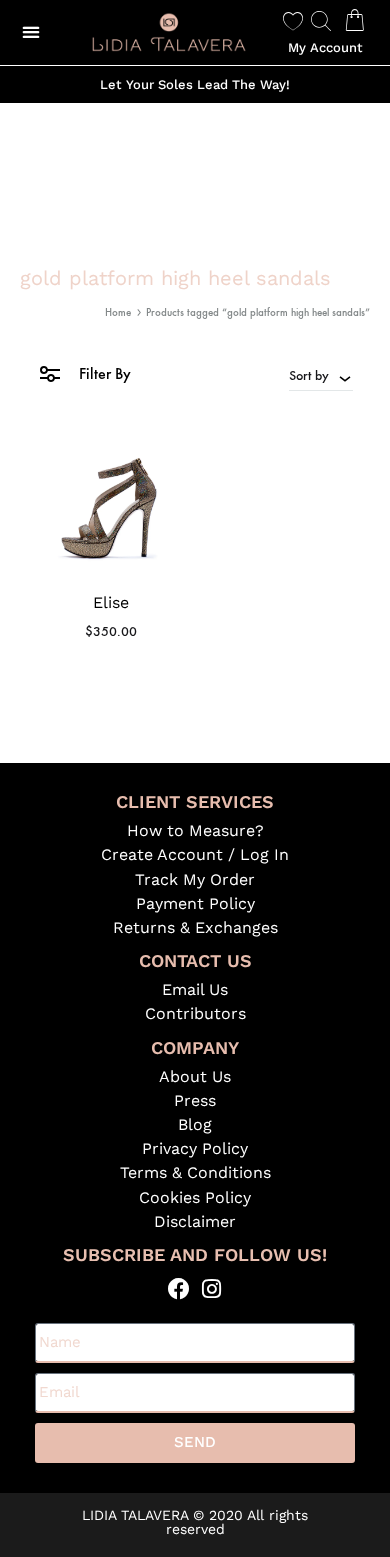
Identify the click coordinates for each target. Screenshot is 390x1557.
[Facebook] (178, 1289)
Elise (111, 602)
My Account (325, 47)
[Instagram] (211, 1289)
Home (118, 312)
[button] (31, 32)
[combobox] (321, 375)
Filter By (103, 373)
